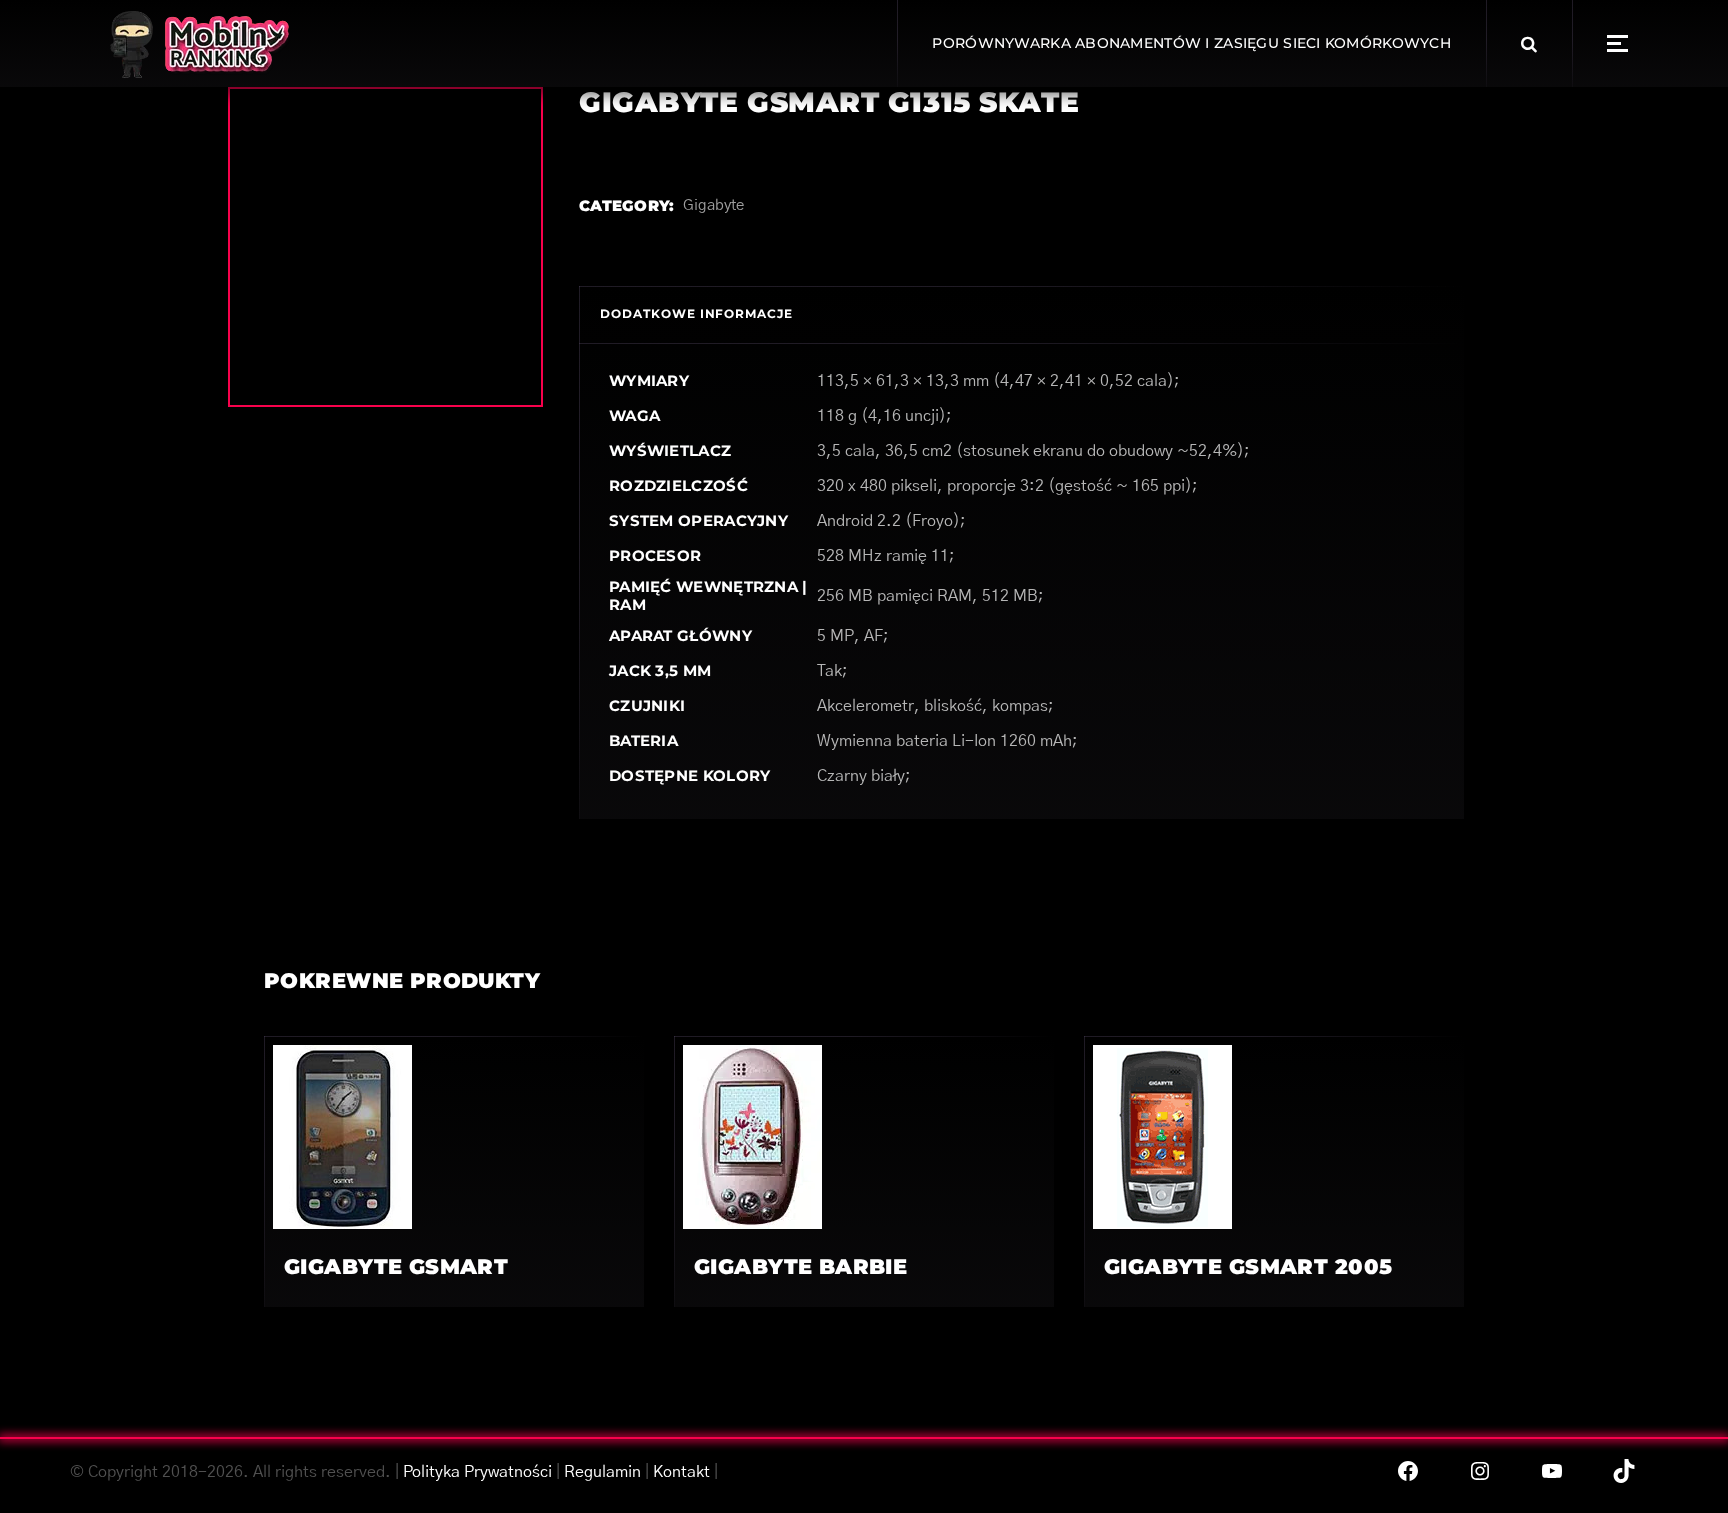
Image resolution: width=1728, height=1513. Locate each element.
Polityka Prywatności (477, 1472)
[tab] (696, 314)
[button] (1617, 43)
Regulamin (602, 1472)
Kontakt (681, 1472)
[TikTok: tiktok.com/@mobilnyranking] (1624, 1471)
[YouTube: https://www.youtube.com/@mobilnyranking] (1552, 1471)
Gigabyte (713, 205)
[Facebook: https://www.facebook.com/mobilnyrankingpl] (1408, 1471)
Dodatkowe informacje (696, 313)
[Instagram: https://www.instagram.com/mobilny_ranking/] (1480, 1471)
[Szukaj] (1529, 44)
